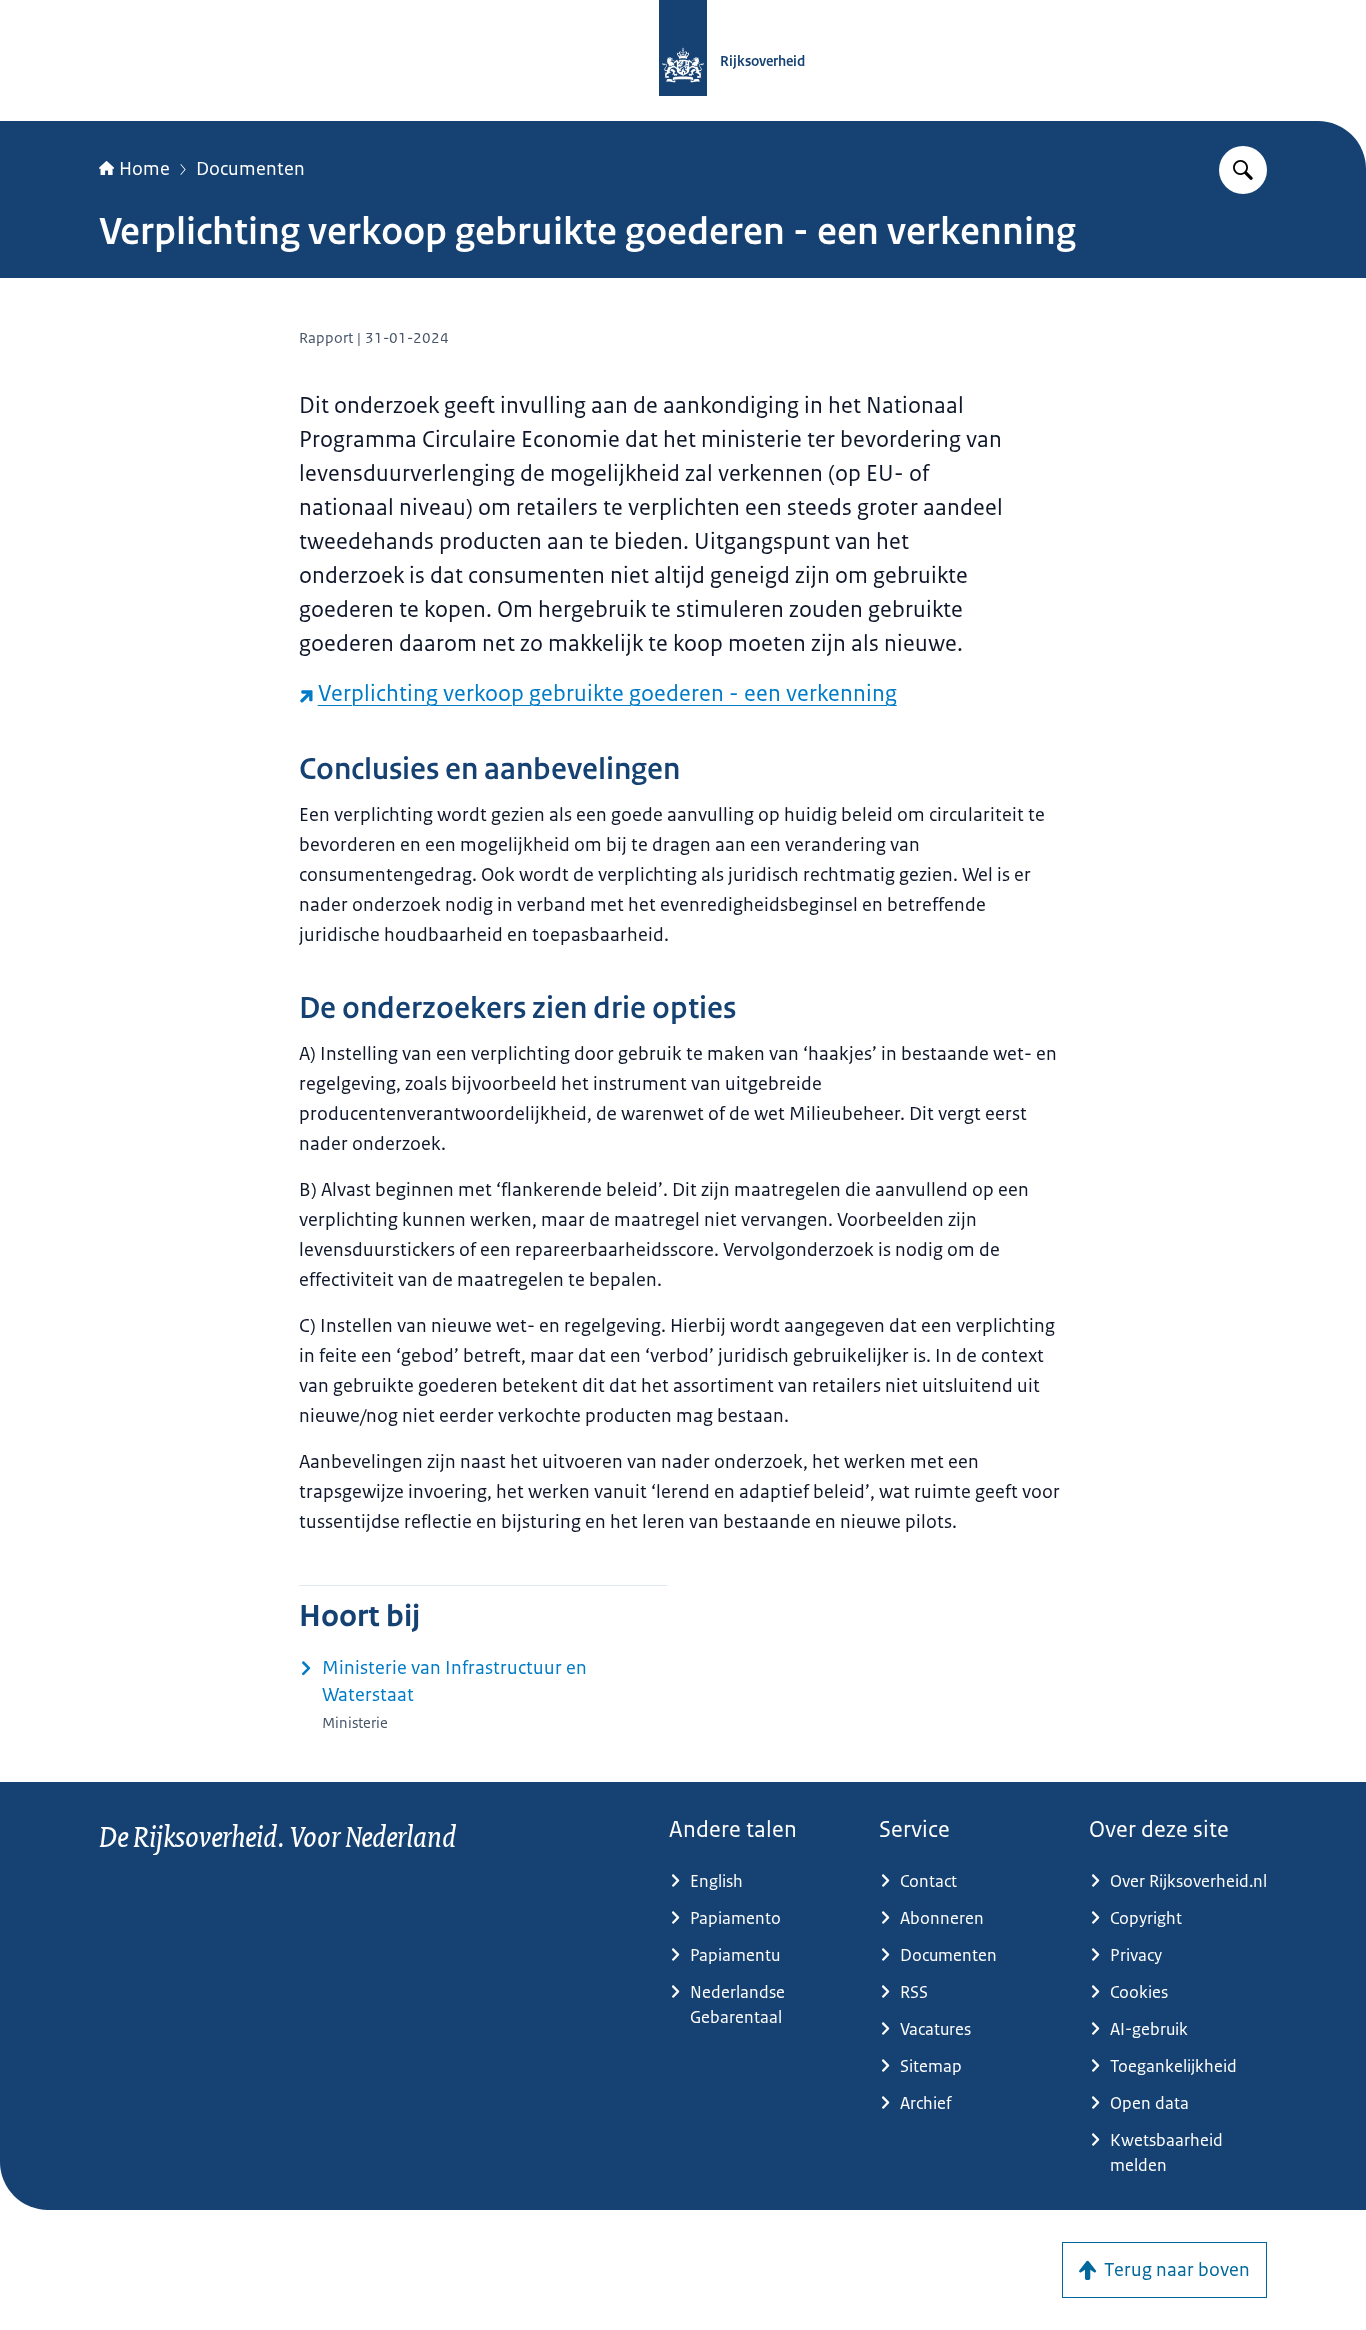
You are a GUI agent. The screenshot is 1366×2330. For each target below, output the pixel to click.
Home (144, 169)
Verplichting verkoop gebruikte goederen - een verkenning (607, 693)
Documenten (250, 169)
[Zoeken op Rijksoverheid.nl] (1243, 170)
